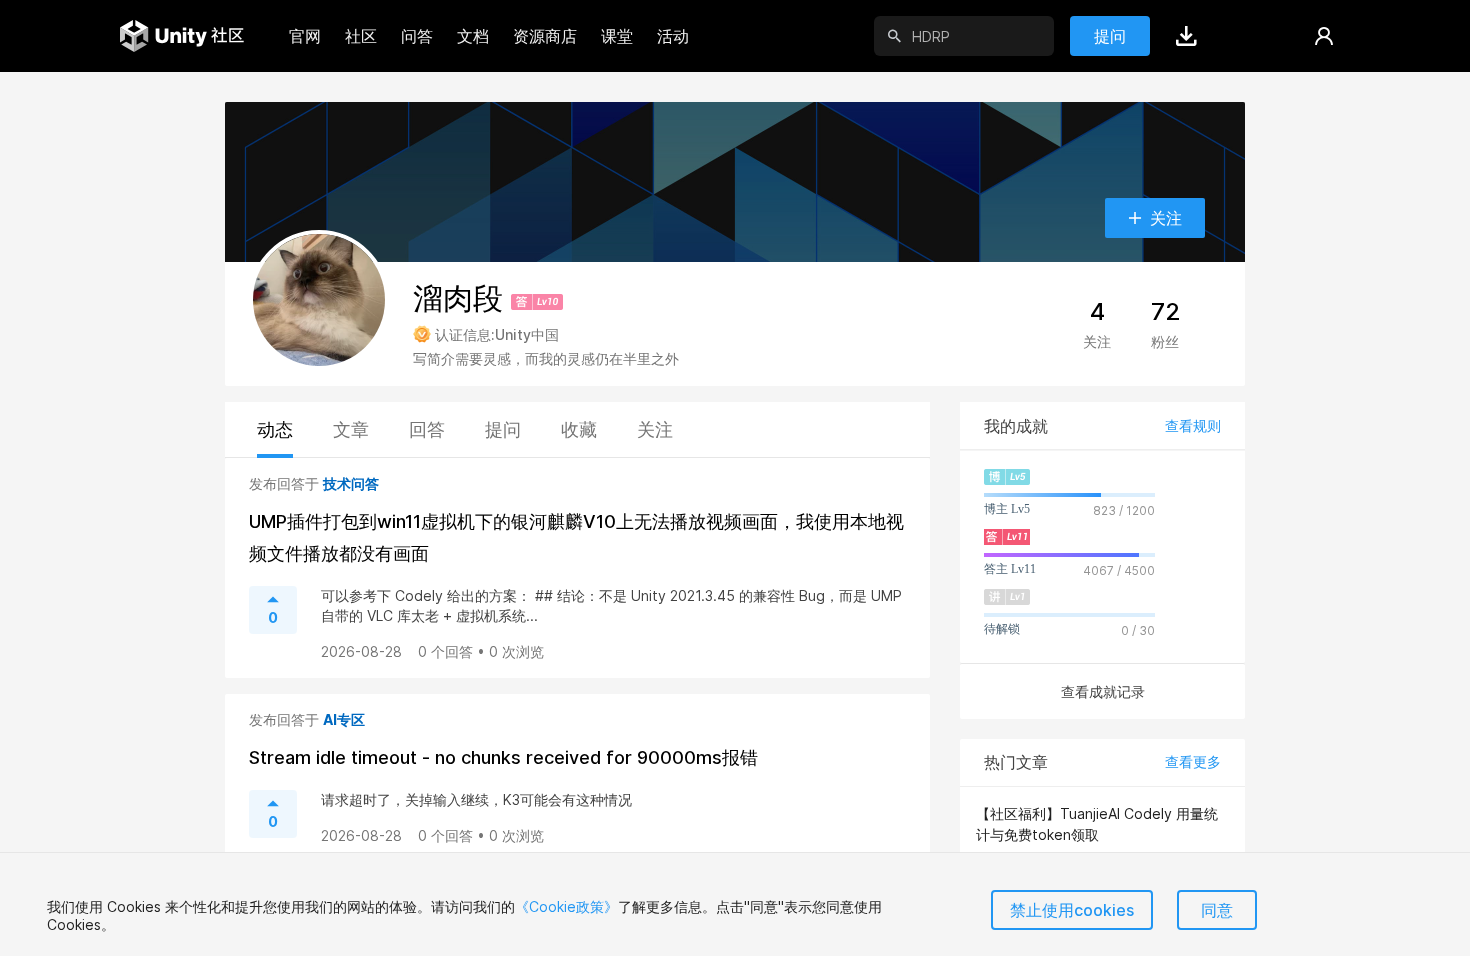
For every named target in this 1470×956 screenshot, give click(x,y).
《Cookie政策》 (566, 906)
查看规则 (1193, 425)
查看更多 (1193, 761)
